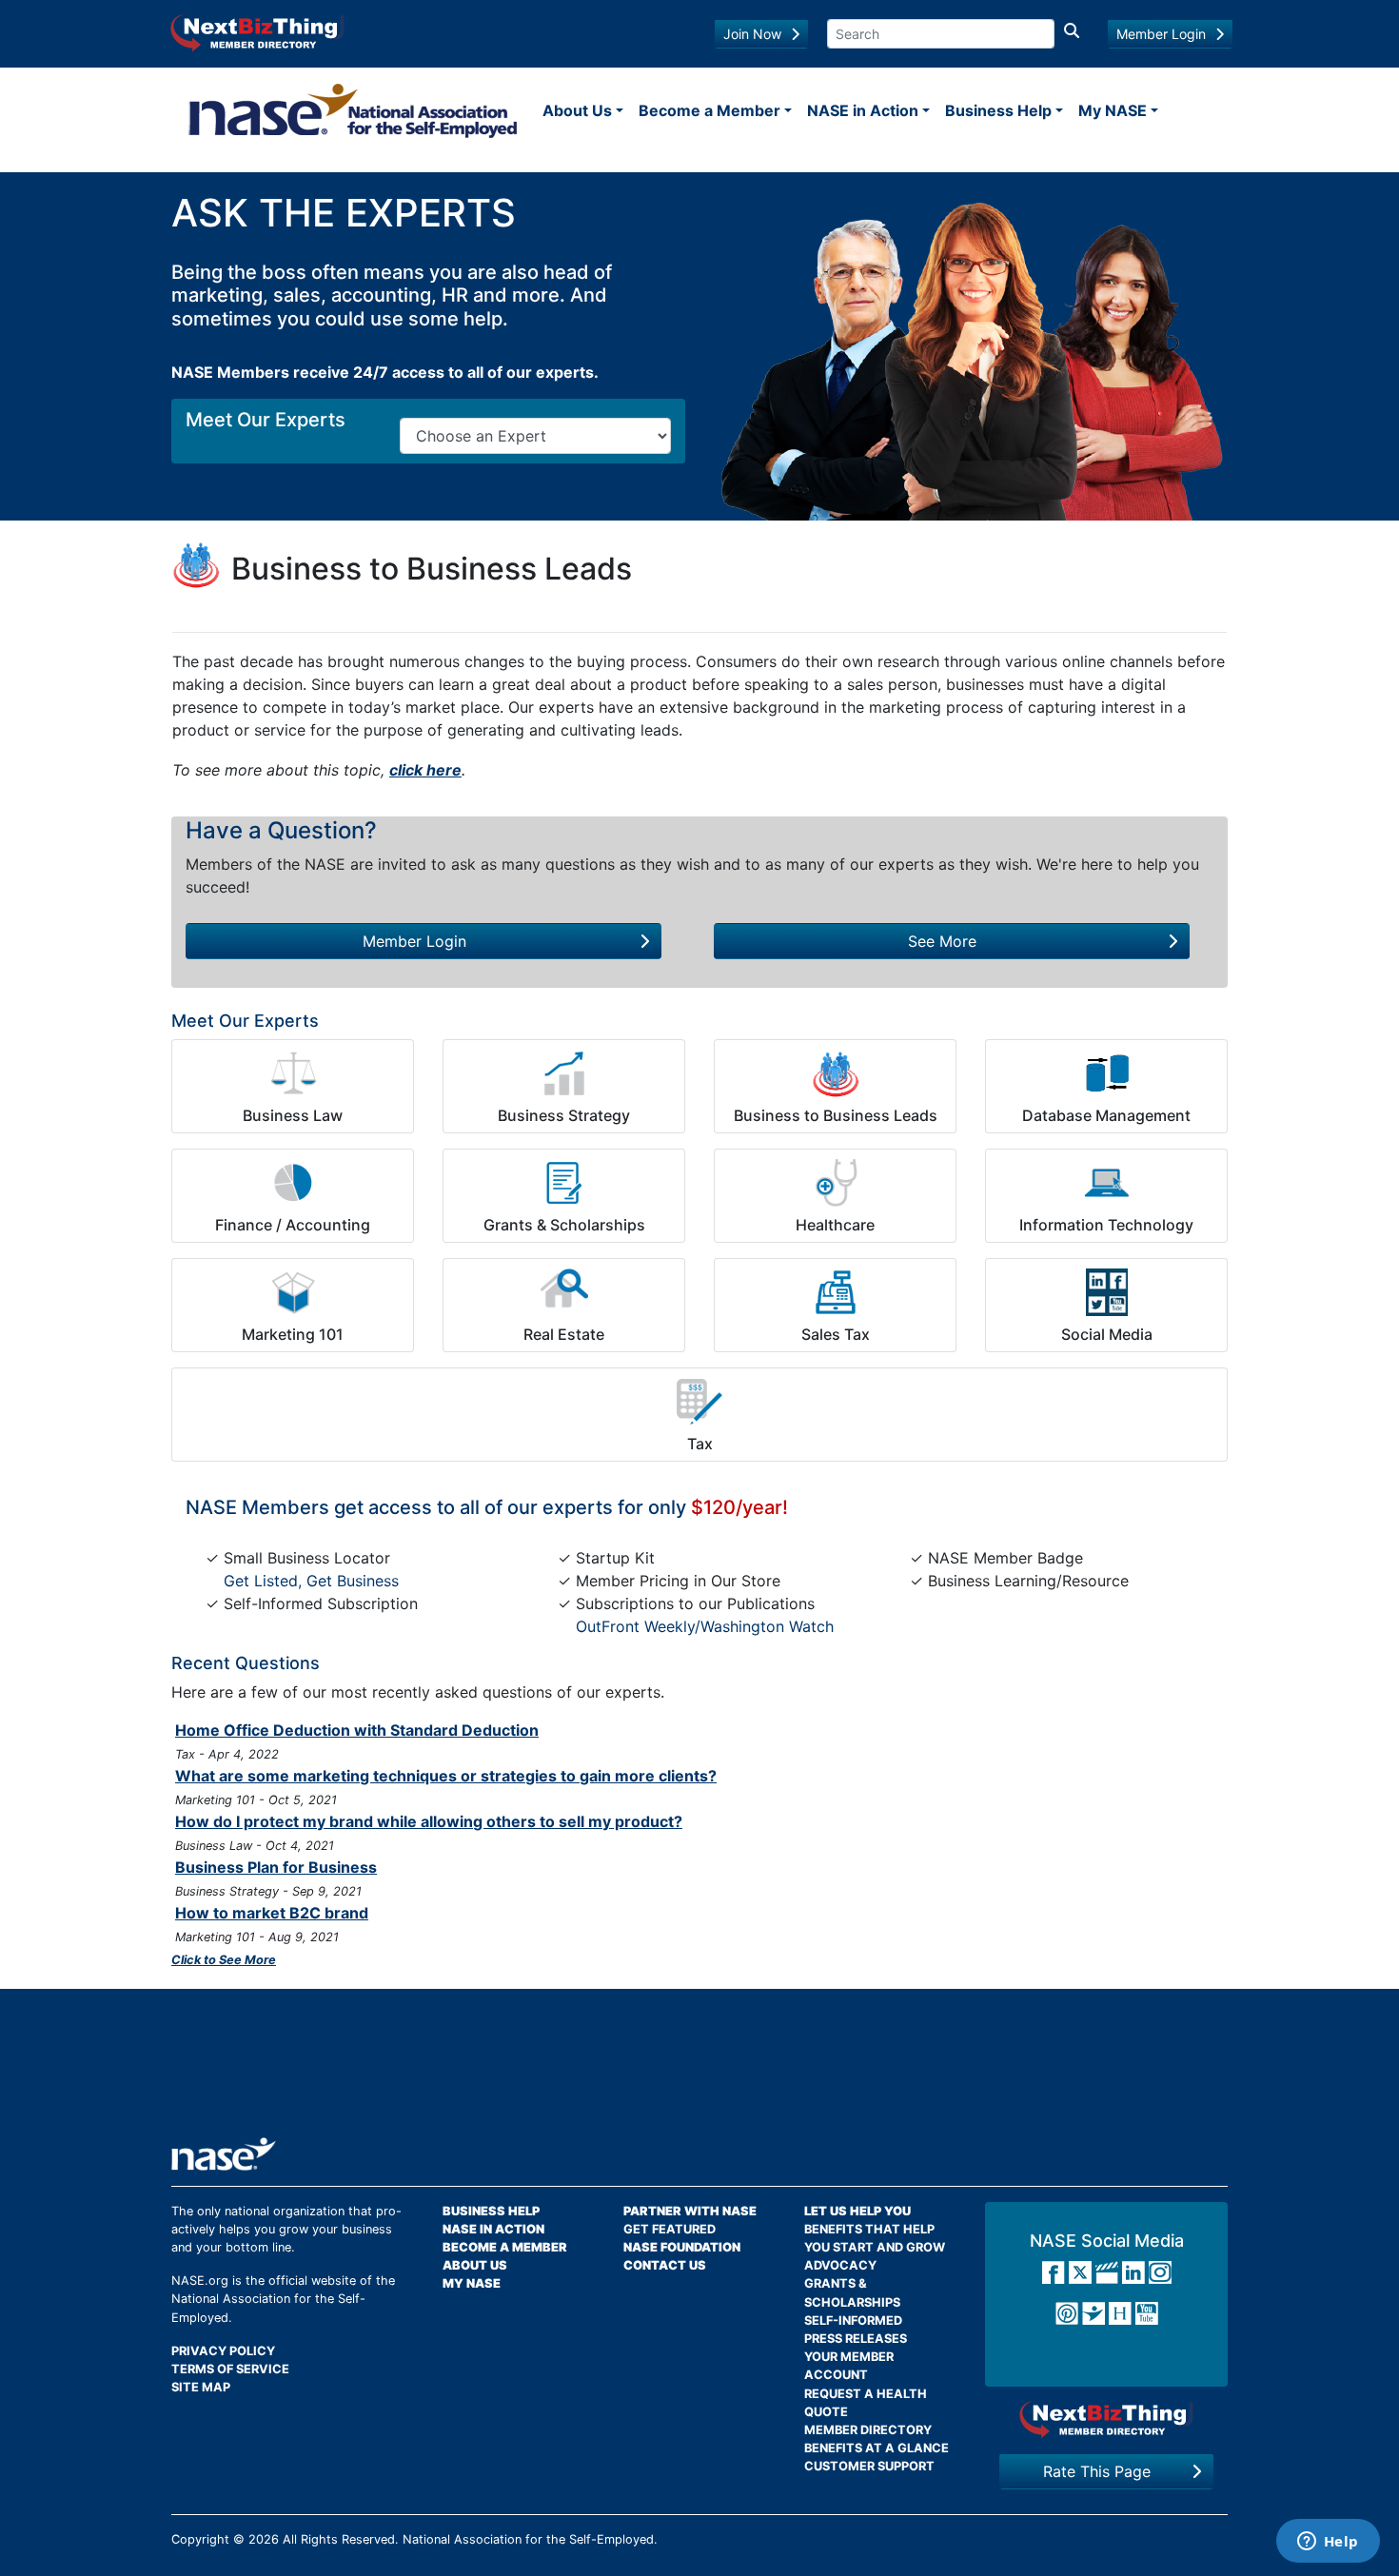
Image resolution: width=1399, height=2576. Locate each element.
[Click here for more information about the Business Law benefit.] (293, 1073)
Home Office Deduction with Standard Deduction (357, 1730)
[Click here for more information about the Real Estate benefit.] (564, 1292)
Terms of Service (230, 2369)
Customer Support (869, 2466)
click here (425, 770)
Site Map (201, 2387)
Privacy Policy (223, 2351)
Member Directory (868, 2430)
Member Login (1161, 34)
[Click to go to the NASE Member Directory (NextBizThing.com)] (257, 31)
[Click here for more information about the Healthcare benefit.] (835, 1183)
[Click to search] (1072, 34)
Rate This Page (1097, 2471)
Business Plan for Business (276, 1867)
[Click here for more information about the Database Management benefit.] (1106, 1073)
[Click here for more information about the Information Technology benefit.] (1106, 1183)
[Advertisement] (699, 2070)
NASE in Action (863, 110)
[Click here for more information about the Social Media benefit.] (1106, 1292)
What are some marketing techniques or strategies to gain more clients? (446, 1776)
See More (942, 941)
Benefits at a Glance (877, 2448)
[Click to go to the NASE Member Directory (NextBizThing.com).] (1106, 2419)
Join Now (752, 34)
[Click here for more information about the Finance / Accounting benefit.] (293, 1183)
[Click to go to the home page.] (353, 110)
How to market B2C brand (272, 1913)
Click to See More (224, 1960)
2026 (264, 2539)
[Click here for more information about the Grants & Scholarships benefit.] (564, 1183)
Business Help (998, 110)
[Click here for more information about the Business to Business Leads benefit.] (835, 1073)
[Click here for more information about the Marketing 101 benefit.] (293, 1292)
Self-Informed (853, 2320)
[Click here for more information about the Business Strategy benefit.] (564, 1073)
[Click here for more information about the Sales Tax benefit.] (835, 1292)
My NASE (1113, 110)
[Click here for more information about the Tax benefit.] (699, 1402)
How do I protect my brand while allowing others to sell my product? (429, 1821)
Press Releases (856, 2339)
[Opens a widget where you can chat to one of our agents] (1328, 2543)
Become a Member (709, 110)
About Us (577, 110)
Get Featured (670, 2229)
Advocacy (840, 2265)
